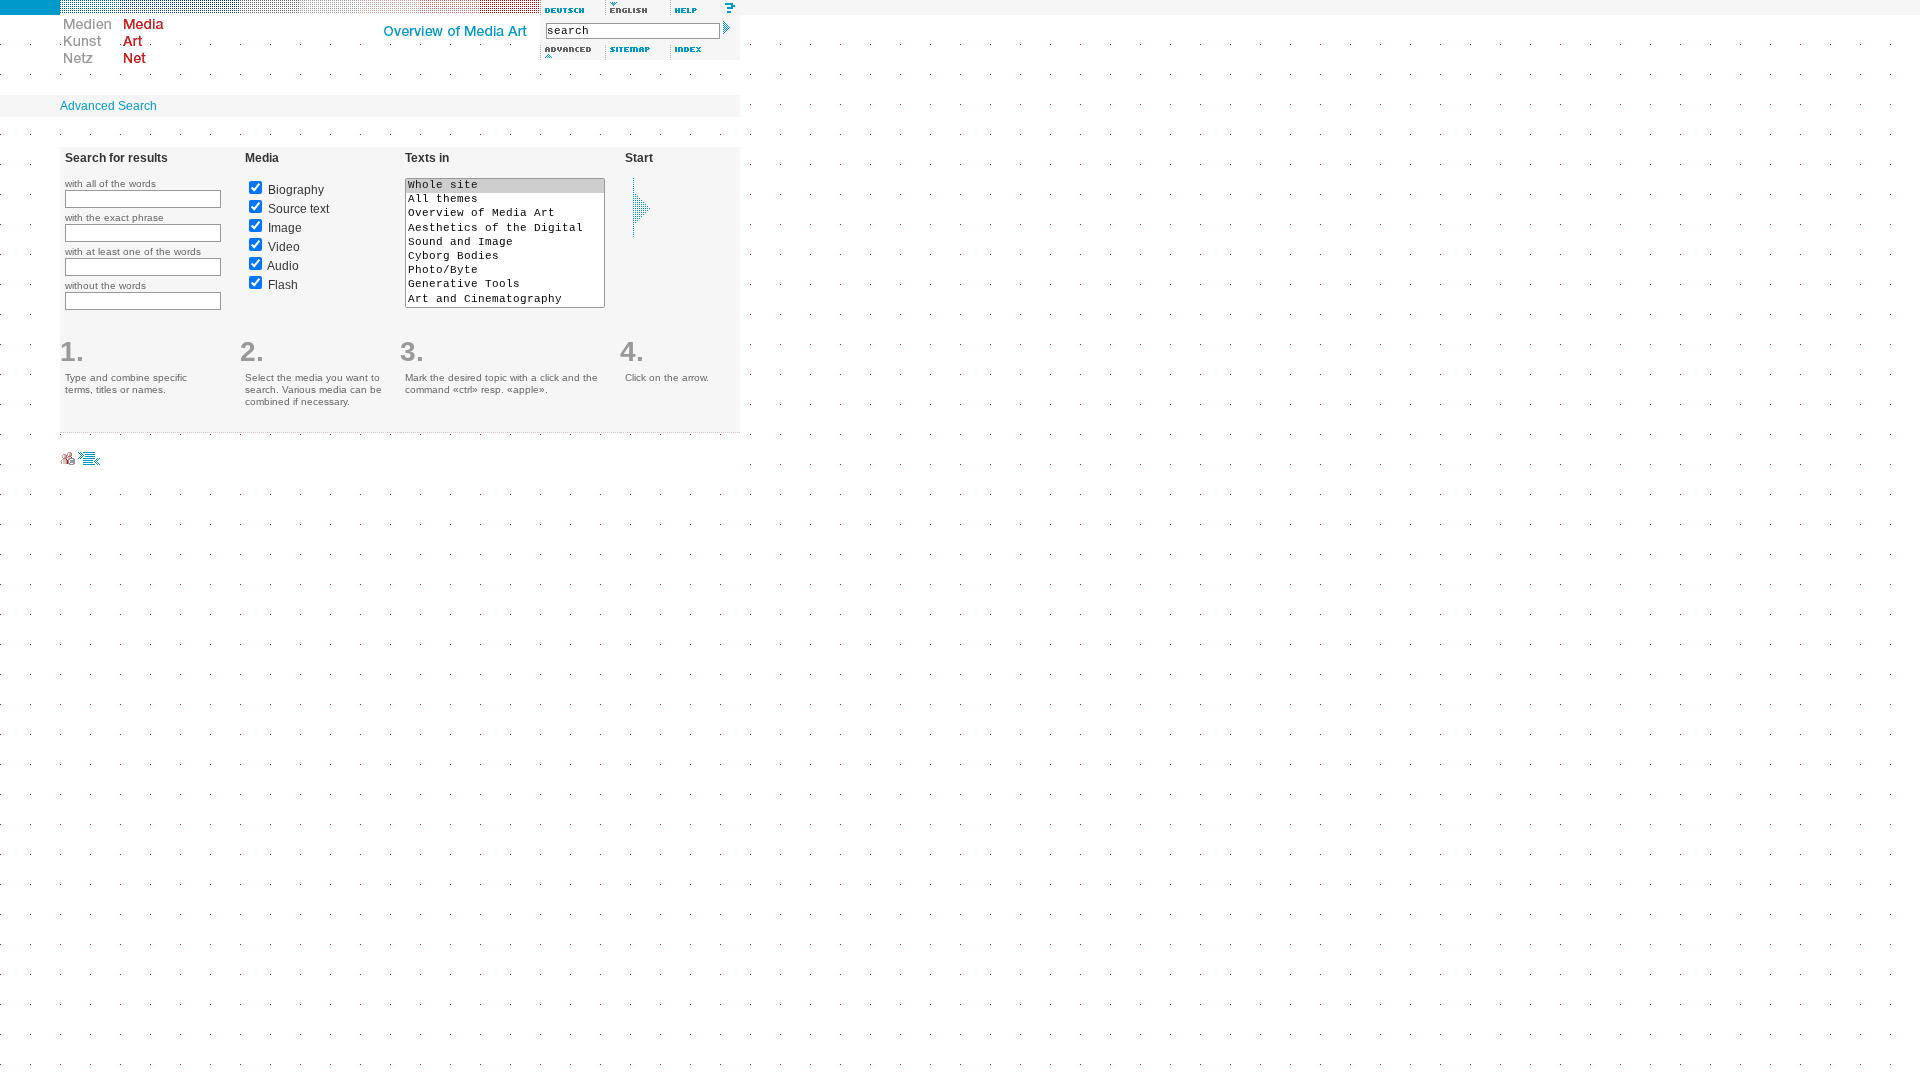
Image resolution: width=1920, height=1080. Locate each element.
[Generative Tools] (505, 285)
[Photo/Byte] (505, 271)
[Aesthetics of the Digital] (505, 229)
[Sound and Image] (505, 243)
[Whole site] (505, 186)
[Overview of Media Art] (505, 214)
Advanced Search (108, 106)
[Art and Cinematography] (505, 300)
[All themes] (505, 200)
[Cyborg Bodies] (505, 257)
